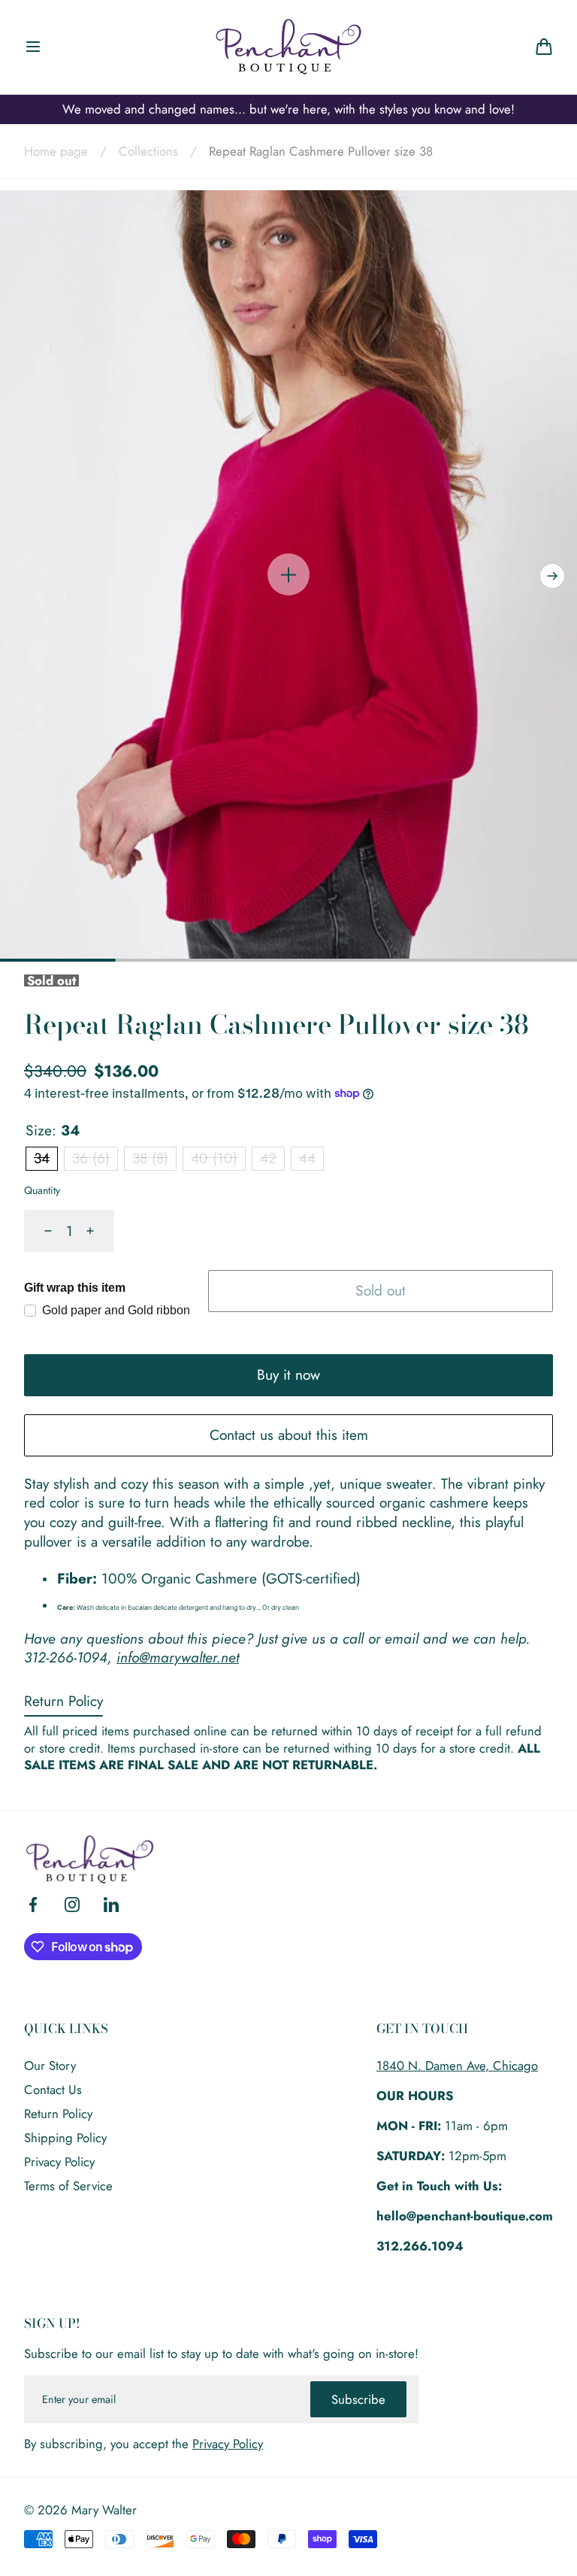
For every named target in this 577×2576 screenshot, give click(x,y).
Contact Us (53, 2090)
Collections (148, 151)
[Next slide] (552, 576)
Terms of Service (68, 2186)
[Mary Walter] (288, 47)
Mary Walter (104, 2510)
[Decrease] (39, 1231)
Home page (56, 151)
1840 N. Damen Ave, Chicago (457, 2065)
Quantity (42, 1190)
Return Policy (63, 1701)
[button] (33, 47)
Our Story (50, 2065)
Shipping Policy (65, 2138)
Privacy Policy (59, 2162)
